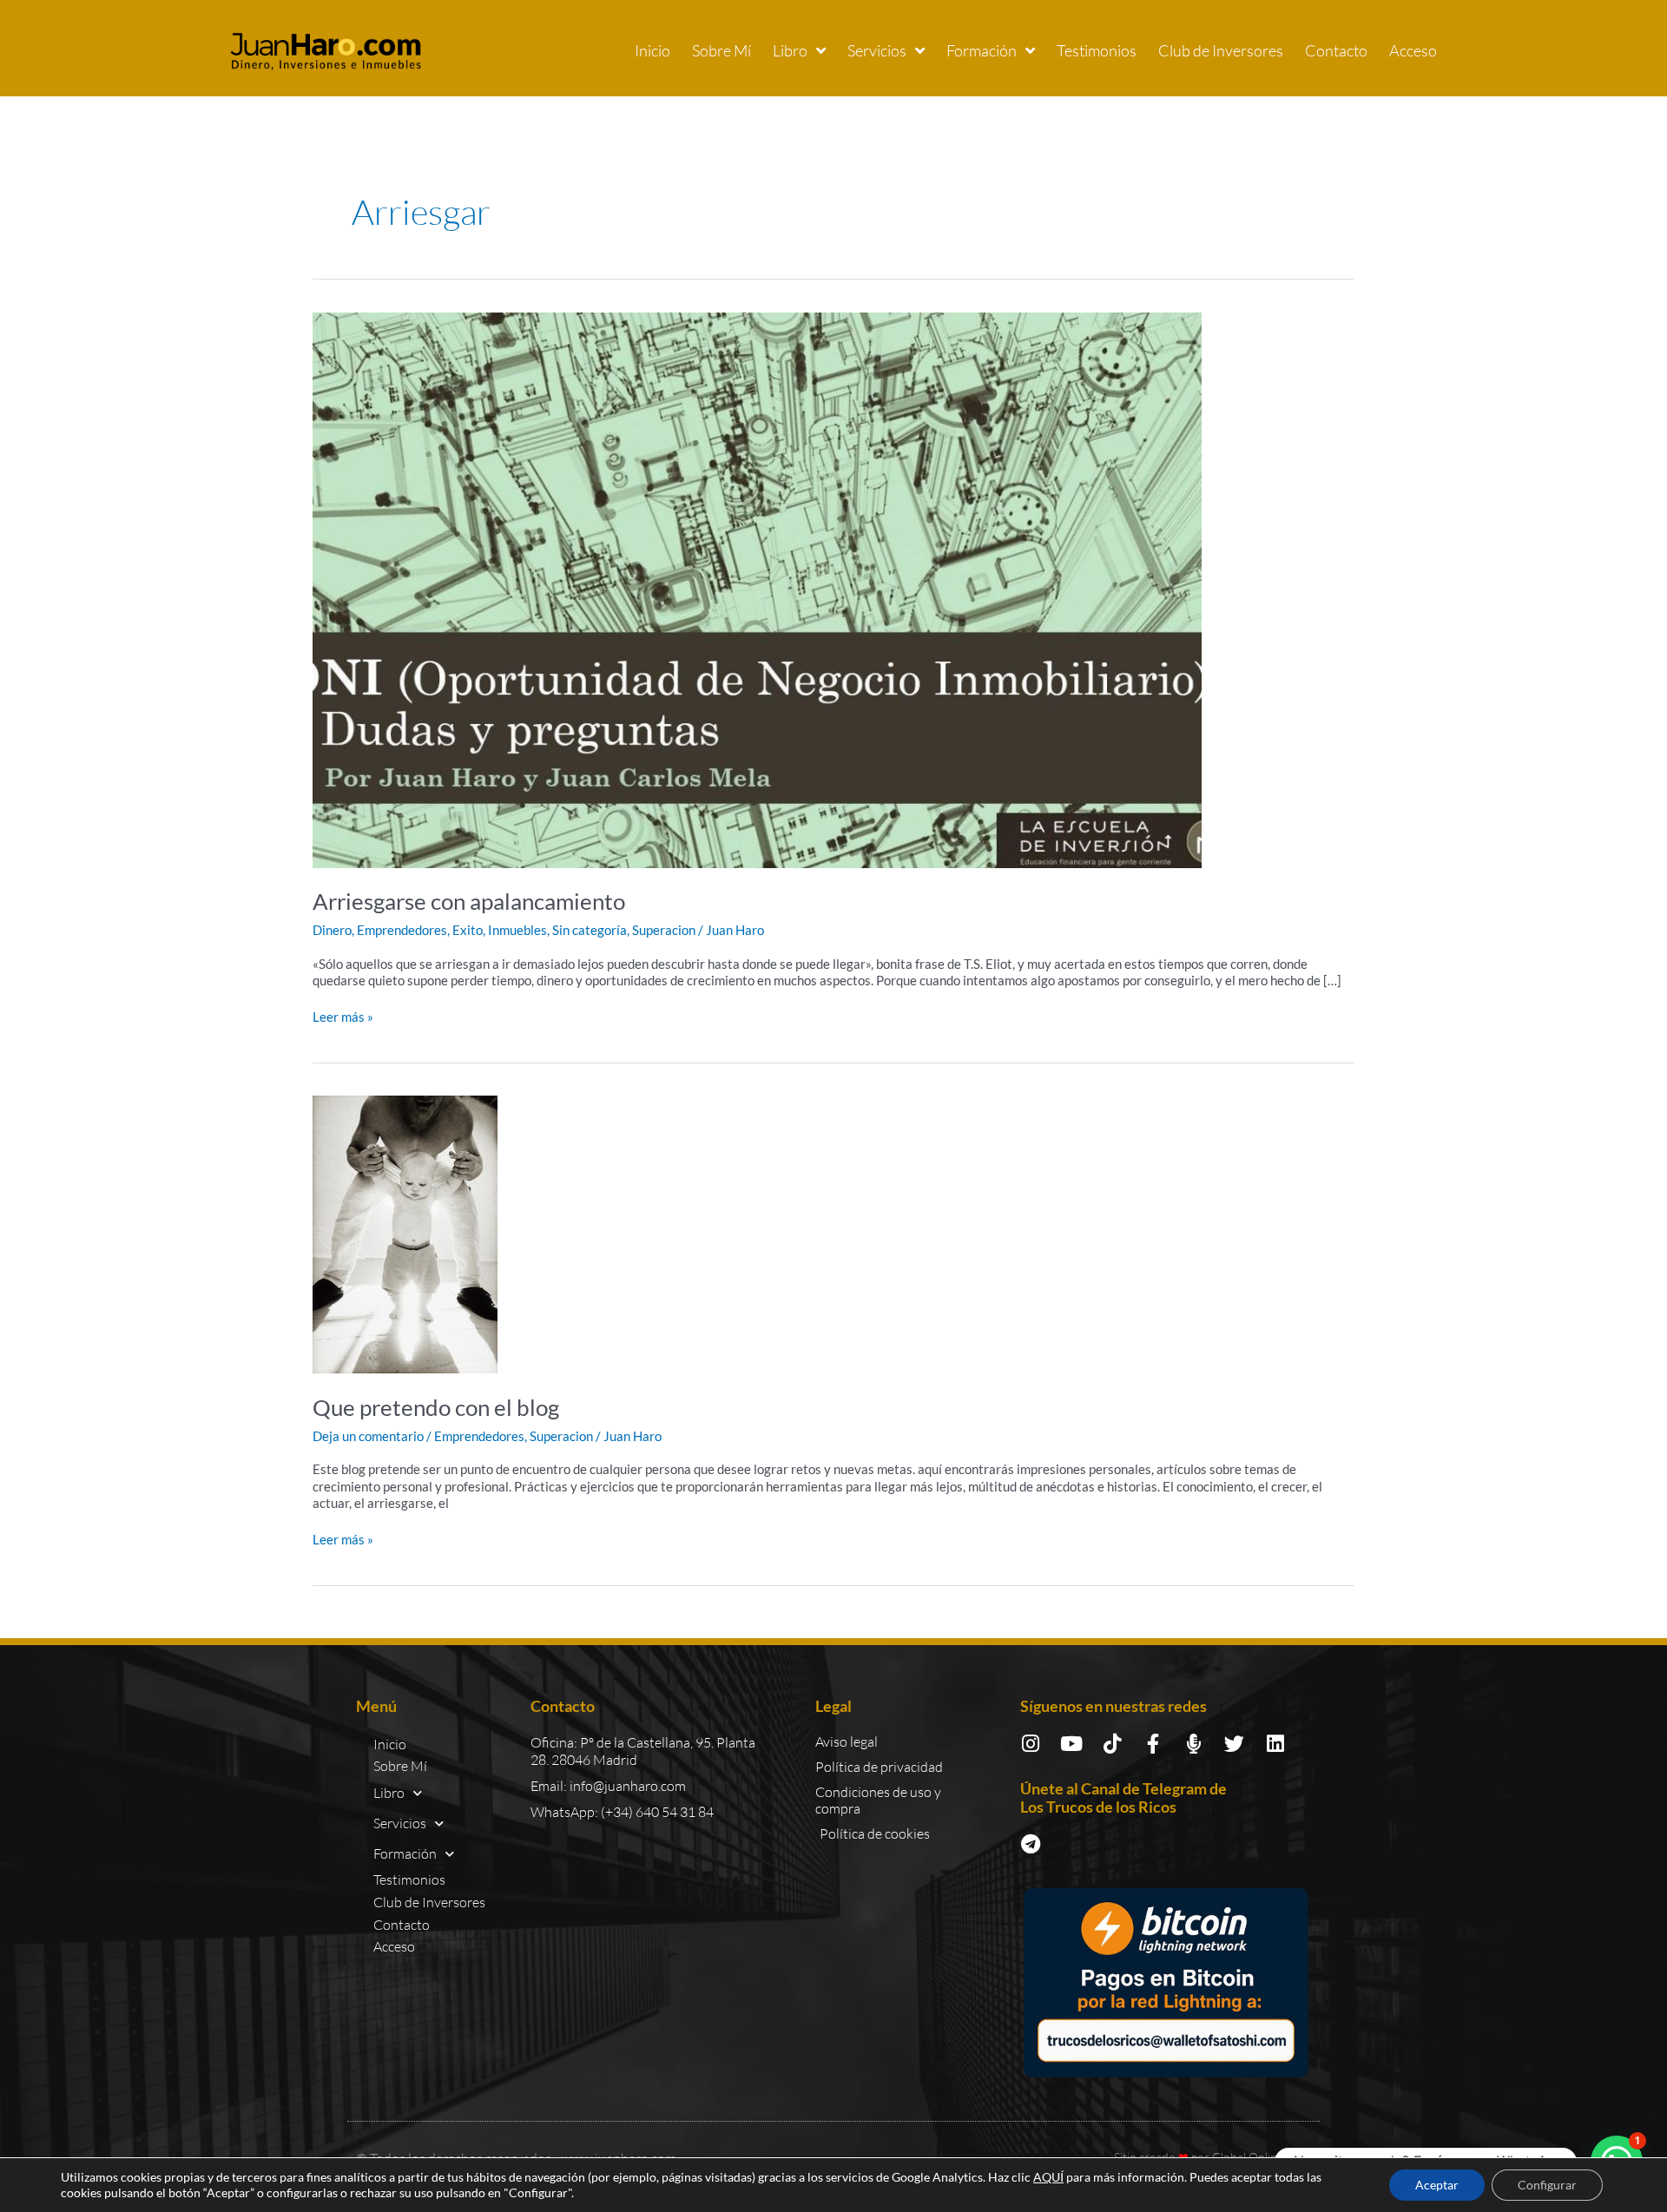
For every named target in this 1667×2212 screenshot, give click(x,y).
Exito (468, 930)
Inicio (652, 50)
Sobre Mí (721, 50)
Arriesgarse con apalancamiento (469, 901)
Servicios (877, 50)
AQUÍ (1048, 2177)
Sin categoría (590, 930)
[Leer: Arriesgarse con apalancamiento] (757, 588)
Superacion (664, 930)
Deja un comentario (368, 1436)
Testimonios (1097, 50)
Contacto (1336, 50)
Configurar (1547, 2185)
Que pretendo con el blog (436, 1407)
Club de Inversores (1221, 50)
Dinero (332, 930)
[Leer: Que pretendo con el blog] (405, 1233)
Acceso (1413, 50)
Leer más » (343, 1017)
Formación (982, 50)
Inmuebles (517, 930)
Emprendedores (402, 930)
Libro (790, 50)
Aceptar (1437, 2185)
